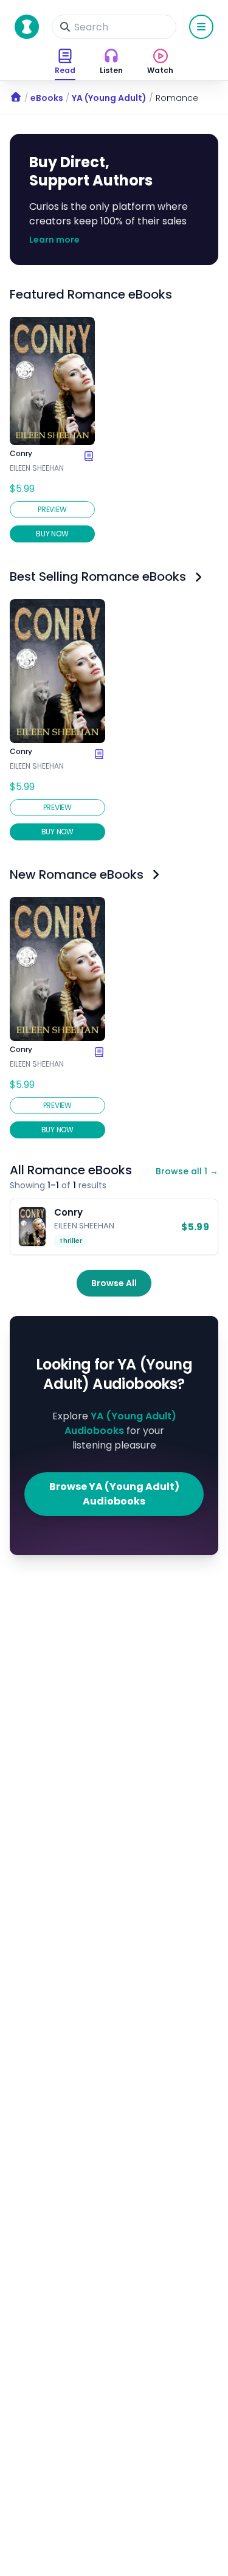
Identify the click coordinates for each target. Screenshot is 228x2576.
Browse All (114, 1283)
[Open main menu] (201, 27)
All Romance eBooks (71, 1170)
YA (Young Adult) (109, 98)
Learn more (54, 240)
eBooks (47, 98)
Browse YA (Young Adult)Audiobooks (114, 1494)
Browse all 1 (187, 1171)
